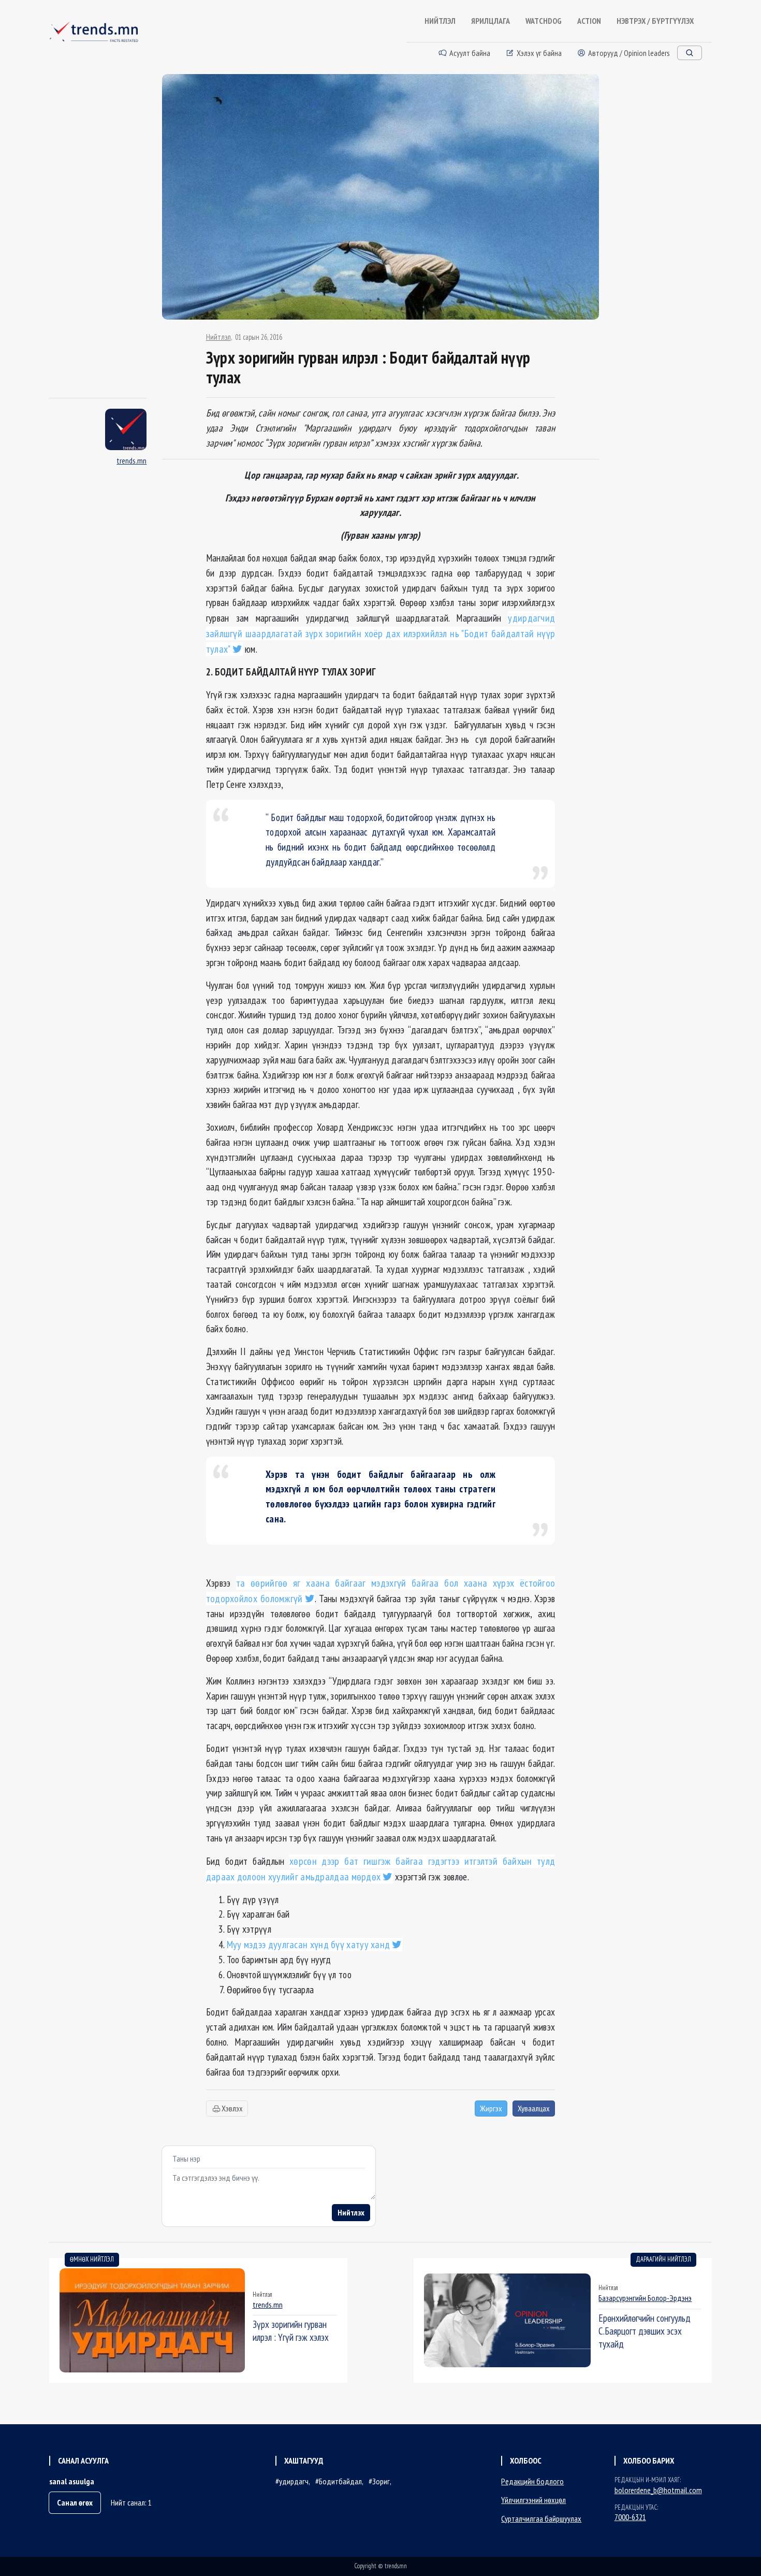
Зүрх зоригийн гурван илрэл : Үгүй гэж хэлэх (291, 2330)
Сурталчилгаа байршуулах (541, 2519)
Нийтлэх (351, 2212)
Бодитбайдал (340, 2481)
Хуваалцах (534, 2108)
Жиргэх (491, 2108)
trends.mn (131, 460)
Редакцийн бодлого (532, 2481)
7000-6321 (630, 2517)
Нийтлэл (218, 337)
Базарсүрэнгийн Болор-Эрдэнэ (645, 2298)
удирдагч (294, 2481)
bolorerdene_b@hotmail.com (658, 2490)
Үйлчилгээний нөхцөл (533, 2500)
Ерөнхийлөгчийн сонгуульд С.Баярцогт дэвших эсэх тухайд (645, 2331)
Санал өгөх (75, 2502)
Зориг (381, 2481)
